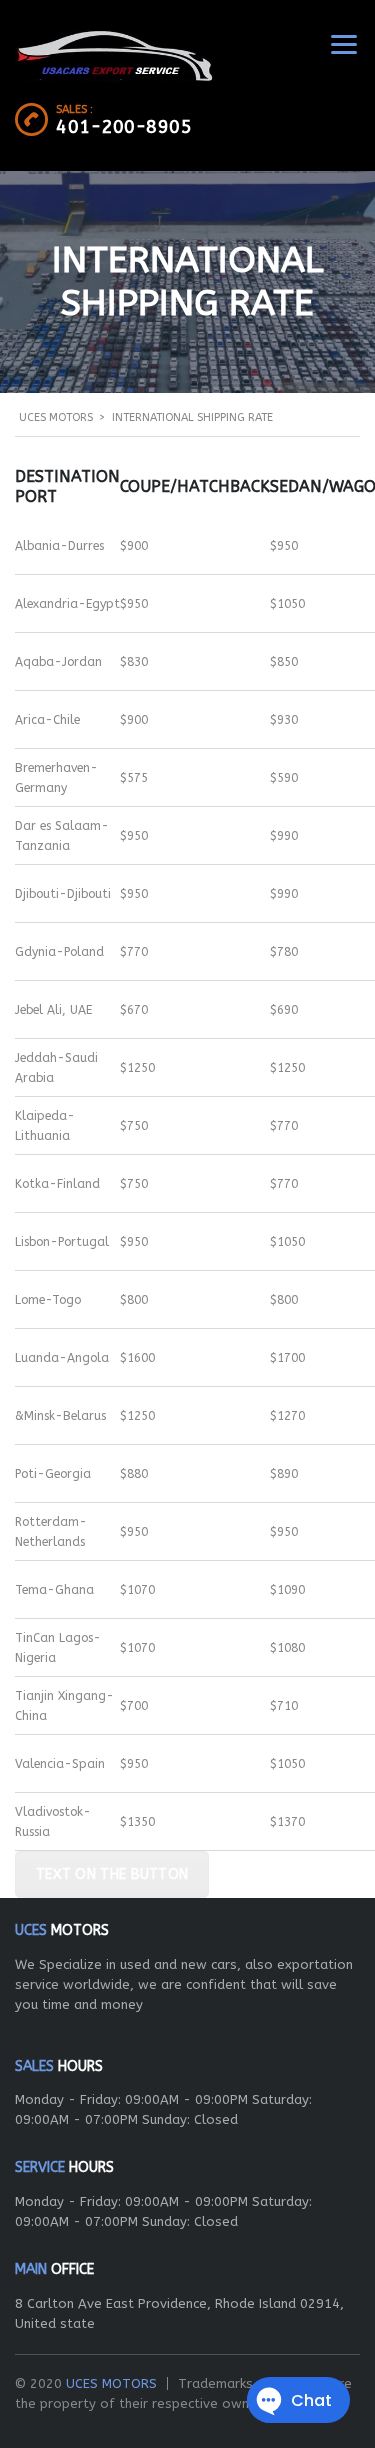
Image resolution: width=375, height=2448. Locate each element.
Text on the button (112, 1874)
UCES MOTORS (111, 2383)
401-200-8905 (124, 127)
